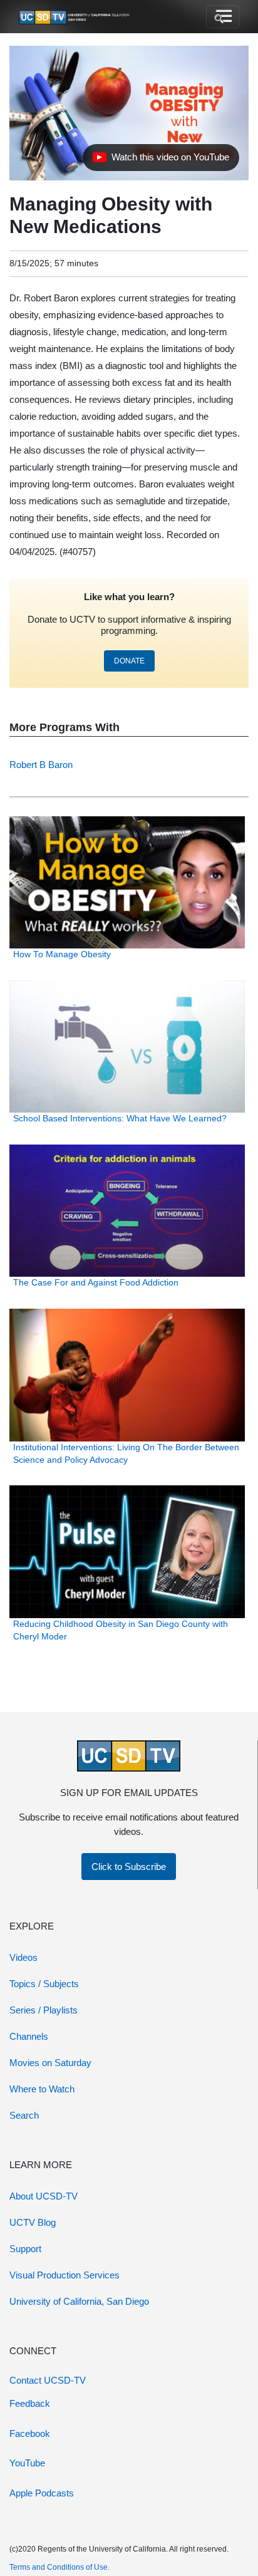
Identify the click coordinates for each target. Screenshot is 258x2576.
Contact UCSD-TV (48, 2380)
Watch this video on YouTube (161, 160)
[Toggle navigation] (223, 17)
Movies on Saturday (50, 2063)
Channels (29, 2036)
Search (24, 2115)
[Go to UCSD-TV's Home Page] (75, 17)
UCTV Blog (33, 2222)
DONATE (129, 661)
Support (25, 2249)
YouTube (27, 2463)
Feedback (30, 2403)
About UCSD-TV (44, 2196)
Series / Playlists (44, 2010)
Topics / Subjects (44, 1984)
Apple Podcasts (42, 2493)
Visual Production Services (64, 2275)
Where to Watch (42, 2089)
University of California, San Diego (79, 2301)
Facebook (30, 2433)
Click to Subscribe (129, 1867)
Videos (23, 1957)
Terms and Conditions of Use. (59, 2567)
